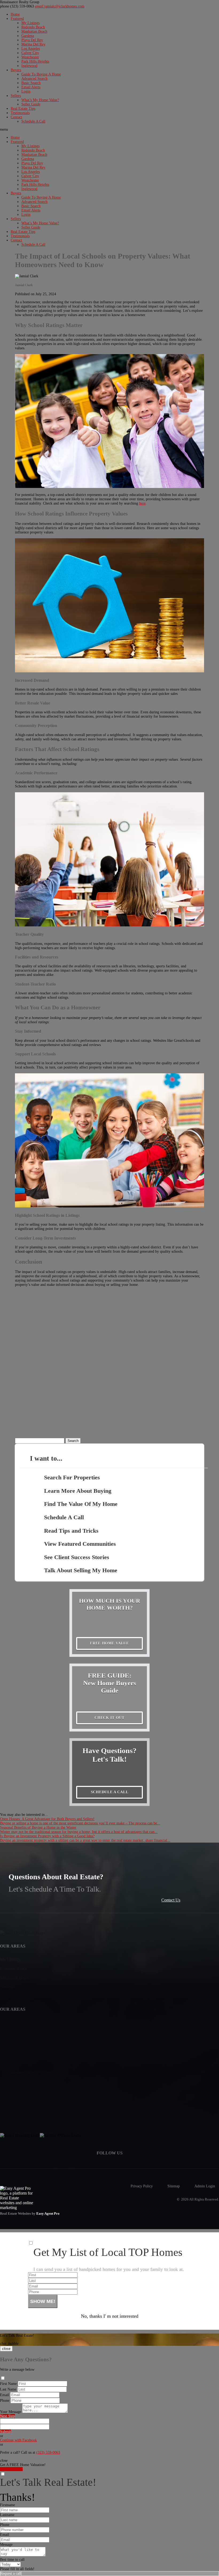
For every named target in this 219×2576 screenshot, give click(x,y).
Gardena (28, 36)
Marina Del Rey (33, 44)
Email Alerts (31, 87)
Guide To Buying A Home (41, 74)
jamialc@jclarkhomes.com (60, 6)
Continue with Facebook (18, 2440)
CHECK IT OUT (109, 1718)
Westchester (30, 57)
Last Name (8, 2389)
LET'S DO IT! (11, 2469)
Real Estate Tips (23, 109)
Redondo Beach (33, 27)
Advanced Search (34, 79)
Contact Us (171, 1900)
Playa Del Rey (32, 40)
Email (5, 2395)
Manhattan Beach (34, 31)
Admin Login (205, 2186)
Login (26, 91)
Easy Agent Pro (48, 2214)
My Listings (30, 23)
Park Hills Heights (35, 61)
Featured (17, 19)
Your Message (11, 2412)
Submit (5, 2432)
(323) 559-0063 (17, 6)
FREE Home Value (109, 1643)
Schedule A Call (33, 121)
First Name (8, 2384)
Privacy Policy (142, 2186)
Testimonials (20, 113)
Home (15, 14)
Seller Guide (31, 104)
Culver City (30, 53)
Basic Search (31, 83)
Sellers (16, 96)
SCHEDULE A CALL (110, 1792)
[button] (109, 130)
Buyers (16, 70)
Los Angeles (31, 49)
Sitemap (174, 2186)
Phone (5, 2401)
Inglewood (29, 66)
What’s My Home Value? (40, 100)
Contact (16, 117)
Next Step (7, 2416)
